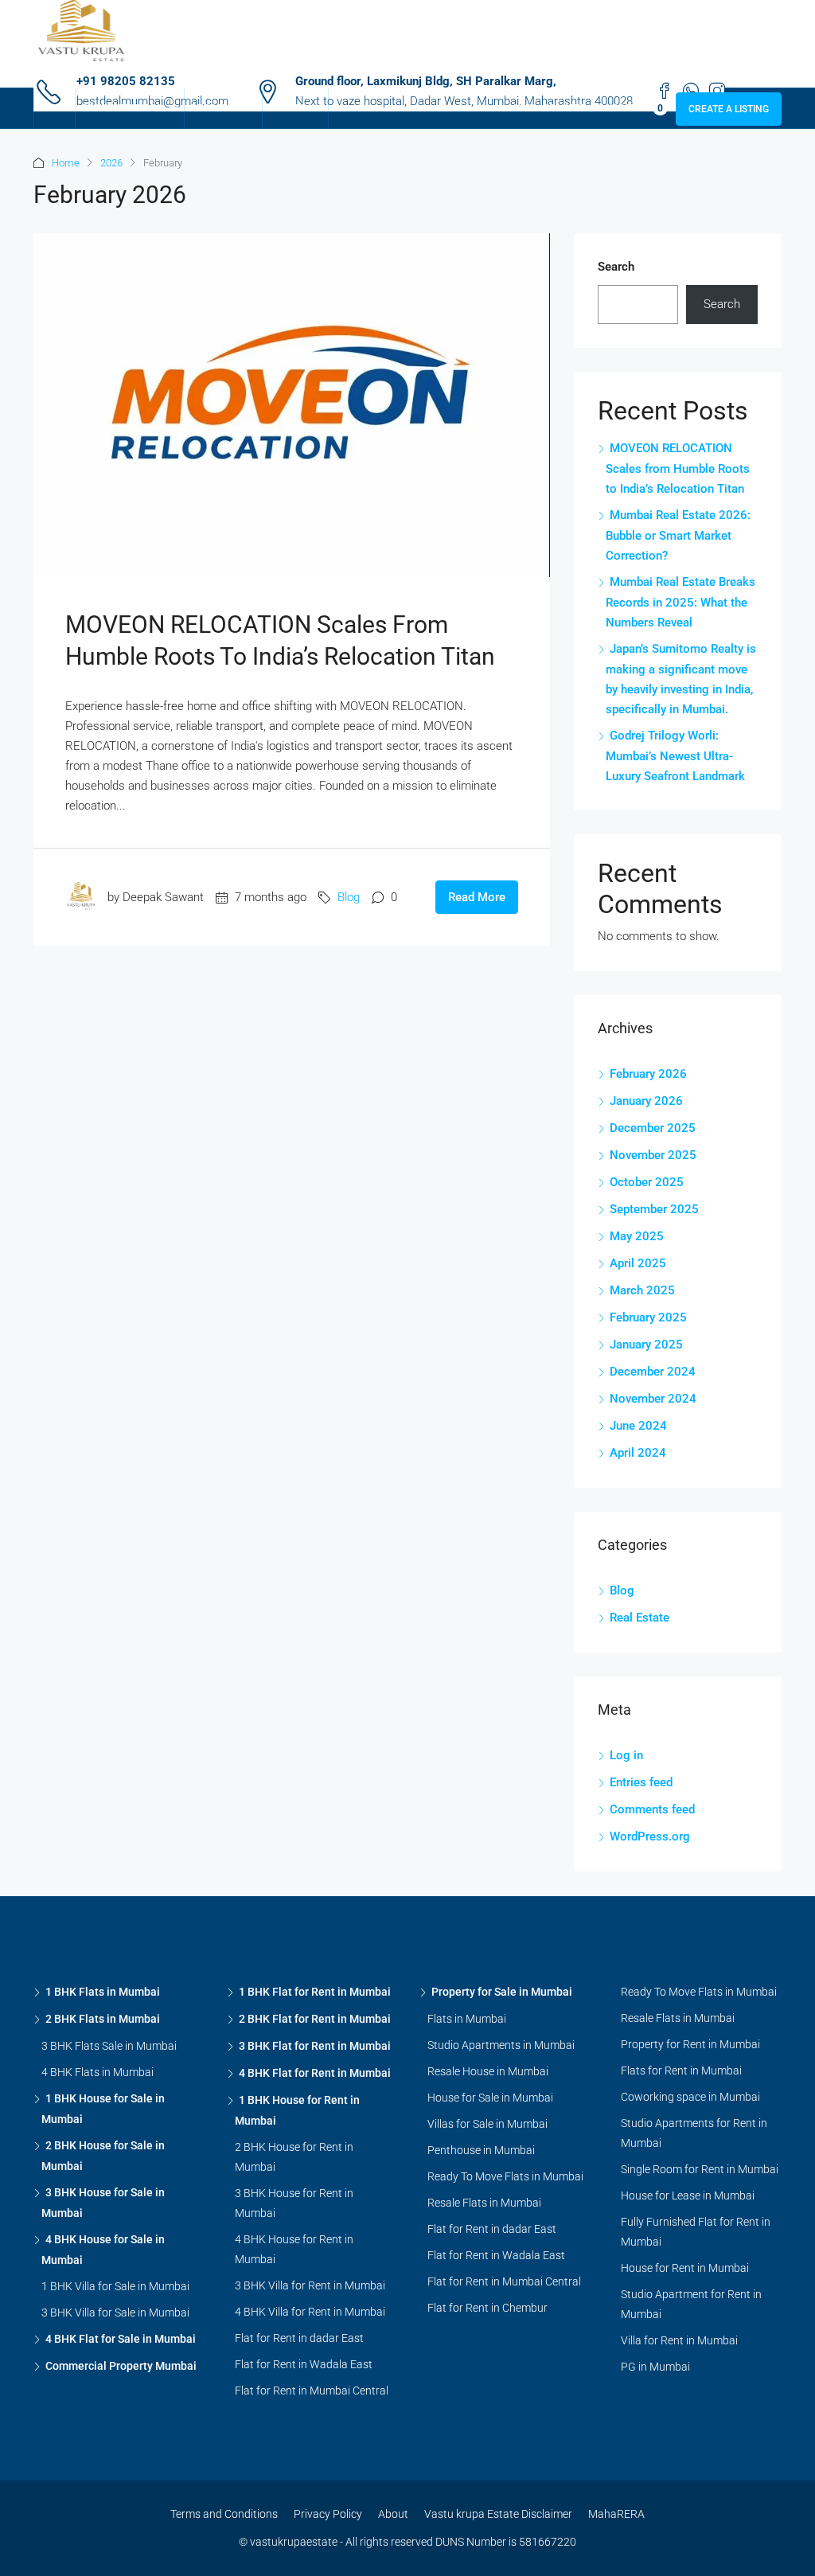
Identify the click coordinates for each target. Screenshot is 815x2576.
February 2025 (648, 1317)
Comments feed (652, 1809)
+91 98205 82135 (126, 81)
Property (215, 108)
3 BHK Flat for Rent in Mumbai (315, 2046)
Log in (626, 1755)
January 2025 (646, 1345)
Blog (349, 897)
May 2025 (637, 1236)
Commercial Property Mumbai (121, 2366)
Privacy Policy (328, 2514)
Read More (477, 897)
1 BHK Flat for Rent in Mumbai (315, 1992)
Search (616, 267)
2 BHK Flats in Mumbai (103, 2019)
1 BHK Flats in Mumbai (103, 1992)
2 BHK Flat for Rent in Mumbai (315, 2019)
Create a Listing (729, 109)
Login (521, 108)
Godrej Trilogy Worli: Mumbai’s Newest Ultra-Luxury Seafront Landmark (675, 756)
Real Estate (640, 1618)
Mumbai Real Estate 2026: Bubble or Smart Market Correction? (678, 535)
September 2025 (654, 1209)
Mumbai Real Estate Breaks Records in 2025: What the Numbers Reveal (680, 602)
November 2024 (653, 1399)
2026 (111, 163)
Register (565, 108)
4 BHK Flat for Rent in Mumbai (315, 2073)
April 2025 (638, 1263)
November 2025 (653, 1155)
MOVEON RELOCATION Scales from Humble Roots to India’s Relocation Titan (678, 468)
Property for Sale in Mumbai (502, 1992)
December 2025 (653, 1128)
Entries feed (641, 1782)
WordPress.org (650, 1836)
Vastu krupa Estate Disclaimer (498, 2514)
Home (55, 108)
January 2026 (646, 1101)
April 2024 (638, 1453)
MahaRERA (616, 2514)
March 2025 (642, 1290)
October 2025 (647, 1182)
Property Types (122, 108)
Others (287, 108)
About (393, 2514)
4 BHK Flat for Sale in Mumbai (121, 2339)
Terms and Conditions (224, 2514)
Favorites (629, 108)
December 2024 (653, 1372)
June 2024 (638, 1426)
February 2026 (648, 1074)
